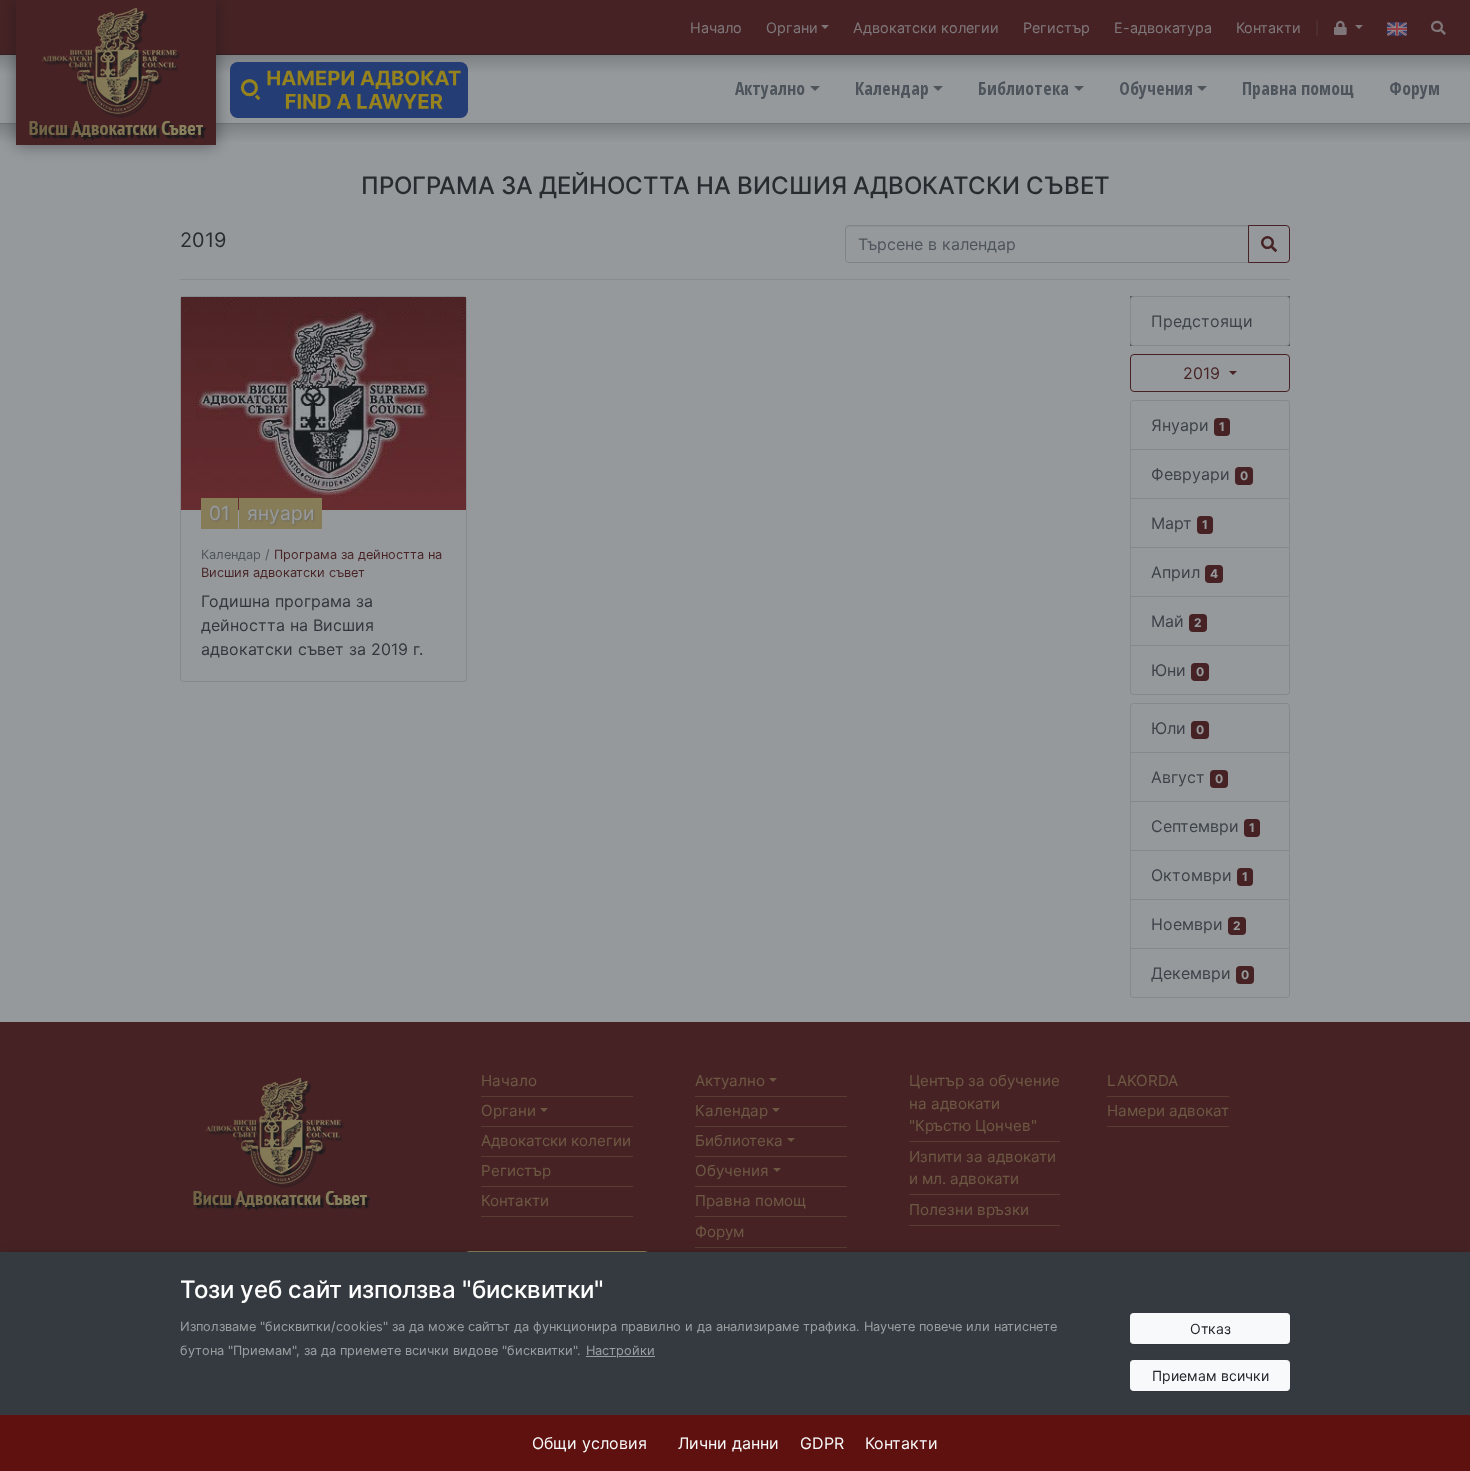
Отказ (1210, 1328)
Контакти (901, 1443)
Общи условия (589, 1443)
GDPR (822, 1443)
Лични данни (728, 1443)
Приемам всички (1210, 1375)
